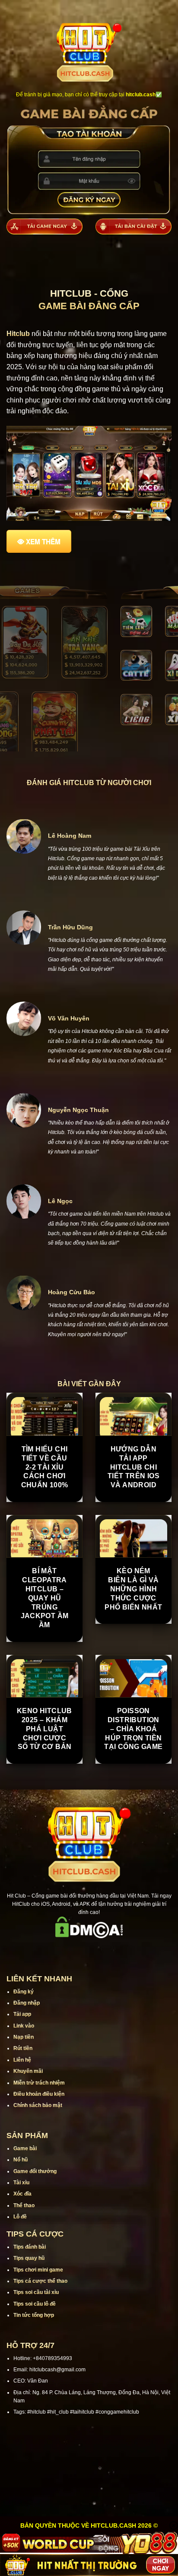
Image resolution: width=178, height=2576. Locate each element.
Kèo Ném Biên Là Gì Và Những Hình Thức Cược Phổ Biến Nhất (133, 1589)
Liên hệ (22, 2060)
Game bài (25, 2148)
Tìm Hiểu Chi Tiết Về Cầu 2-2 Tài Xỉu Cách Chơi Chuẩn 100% (45, 1467)
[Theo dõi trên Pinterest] (123, 1950)
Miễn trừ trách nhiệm (39, 2083)
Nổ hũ (21, 2160)
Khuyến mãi (28, 2071)
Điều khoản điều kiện (39, 2094)
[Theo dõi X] (89, 1950)
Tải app (22, 2014)
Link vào (24, 2026)
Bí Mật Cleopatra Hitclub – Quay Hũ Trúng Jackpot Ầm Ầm (45, 1598)
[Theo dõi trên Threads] (111, 1950)
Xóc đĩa (22, 2194)
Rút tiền (23, 2048)
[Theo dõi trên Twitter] (100, 1950)
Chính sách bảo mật (38, 2105)
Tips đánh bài (30, 2247)
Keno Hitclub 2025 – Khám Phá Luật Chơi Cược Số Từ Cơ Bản (44, 1729)
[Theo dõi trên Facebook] (55, 1950)
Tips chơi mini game (38, 2270)
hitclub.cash (141, 95)
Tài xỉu (21, 2183)
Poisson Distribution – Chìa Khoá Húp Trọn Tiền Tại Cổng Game (133, 1729)
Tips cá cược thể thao (40, 2281)
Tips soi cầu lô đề (35, 2304)
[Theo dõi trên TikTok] (78, 1950)
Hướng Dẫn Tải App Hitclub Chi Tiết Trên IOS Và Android (133, 1467)
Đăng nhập (27, 2003)
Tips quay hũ (29, 2258)
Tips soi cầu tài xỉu (36, 2292)
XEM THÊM (43, 542)
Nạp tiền (24, 2037)
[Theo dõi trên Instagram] (67, 1950)
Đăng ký (24, 1992)
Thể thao (24, 2205)
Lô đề (20, 2217)
